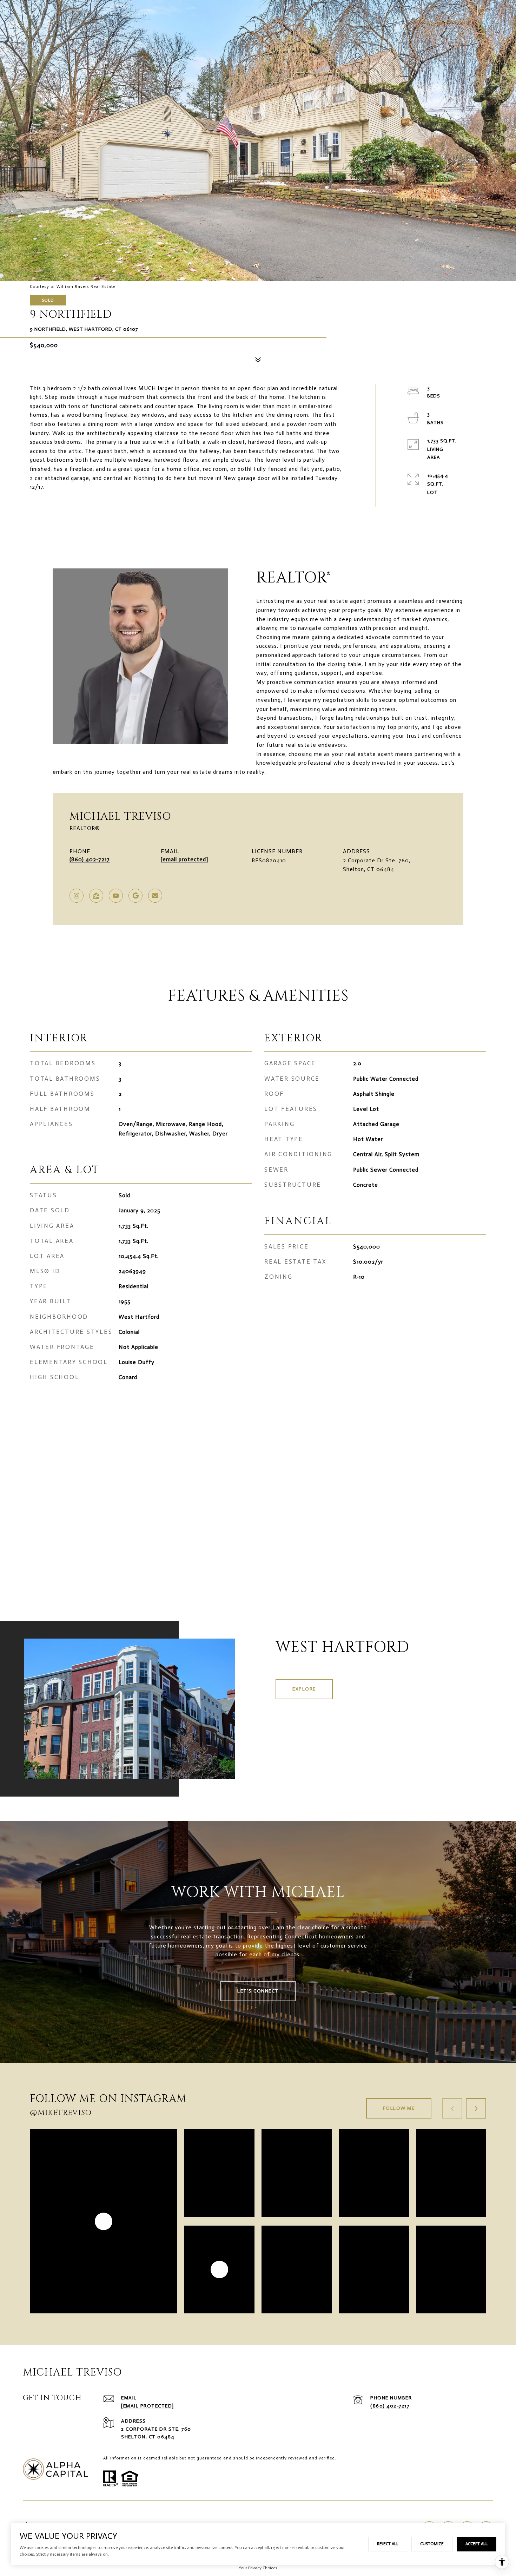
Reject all (388, 2544)
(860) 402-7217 (90, 859)
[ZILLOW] (96, 896)
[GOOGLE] (135, 896)
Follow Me (399, 2108)
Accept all (477, 2544)
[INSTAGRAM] (77, 896)
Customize (432, 2544)
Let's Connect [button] (258, 1991)
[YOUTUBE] (116, 896)
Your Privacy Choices (258, 2568)
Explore (304, 1689)
